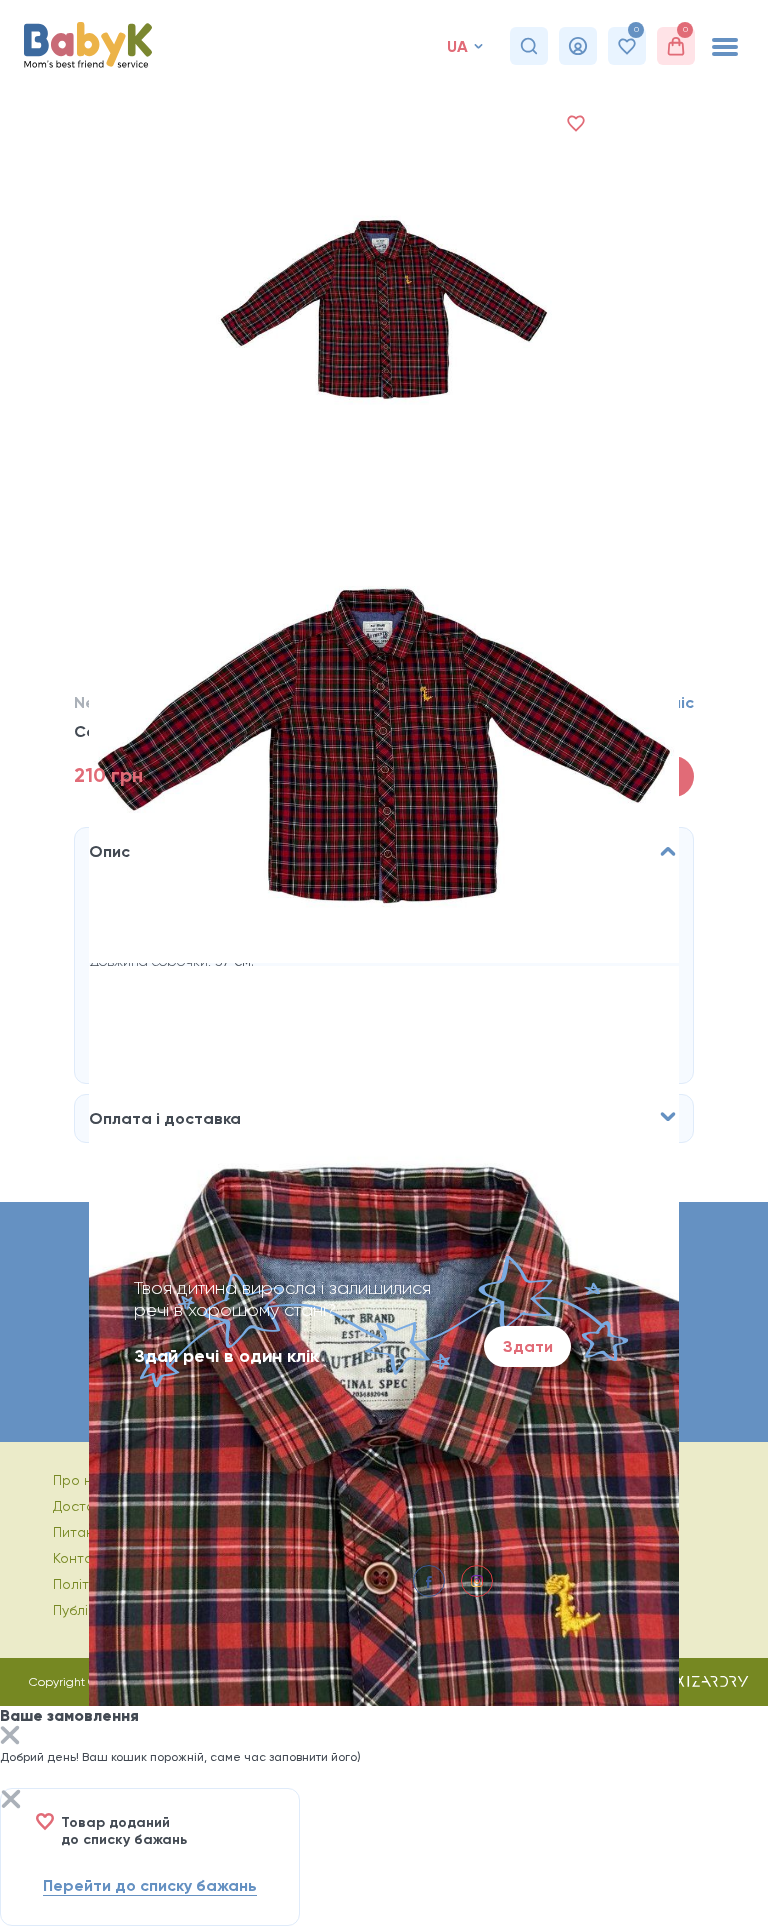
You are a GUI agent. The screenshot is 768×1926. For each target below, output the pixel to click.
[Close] (10, 1737)
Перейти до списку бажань (150, 1885)
